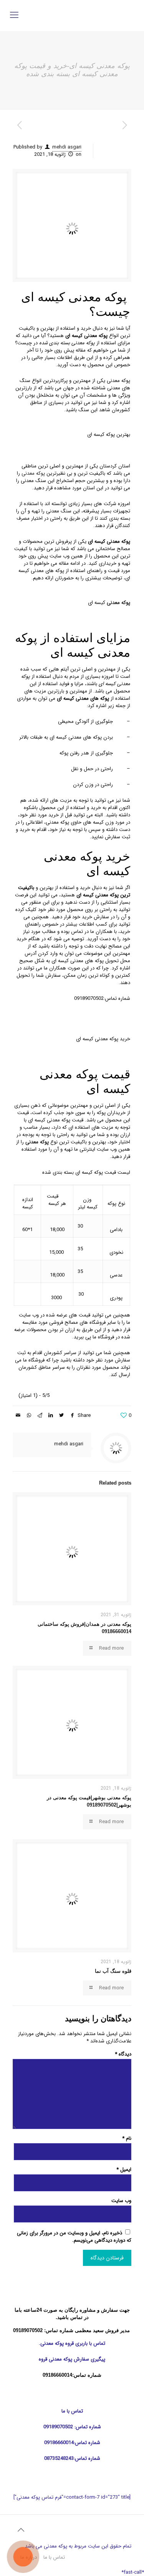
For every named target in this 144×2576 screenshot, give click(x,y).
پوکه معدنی (33, 473)
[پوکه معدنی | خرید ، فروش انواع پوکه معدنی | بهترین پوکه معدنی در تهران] (72, 15)
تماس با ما (54, 2557)
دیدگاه (123, 2054)
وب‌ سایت (121, 2201)
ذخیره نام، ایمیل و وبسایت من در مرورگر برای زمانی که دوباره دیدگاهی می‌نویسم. (74, 2237)
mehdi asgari (67, 147)
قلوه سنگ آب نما (113, 1971)
